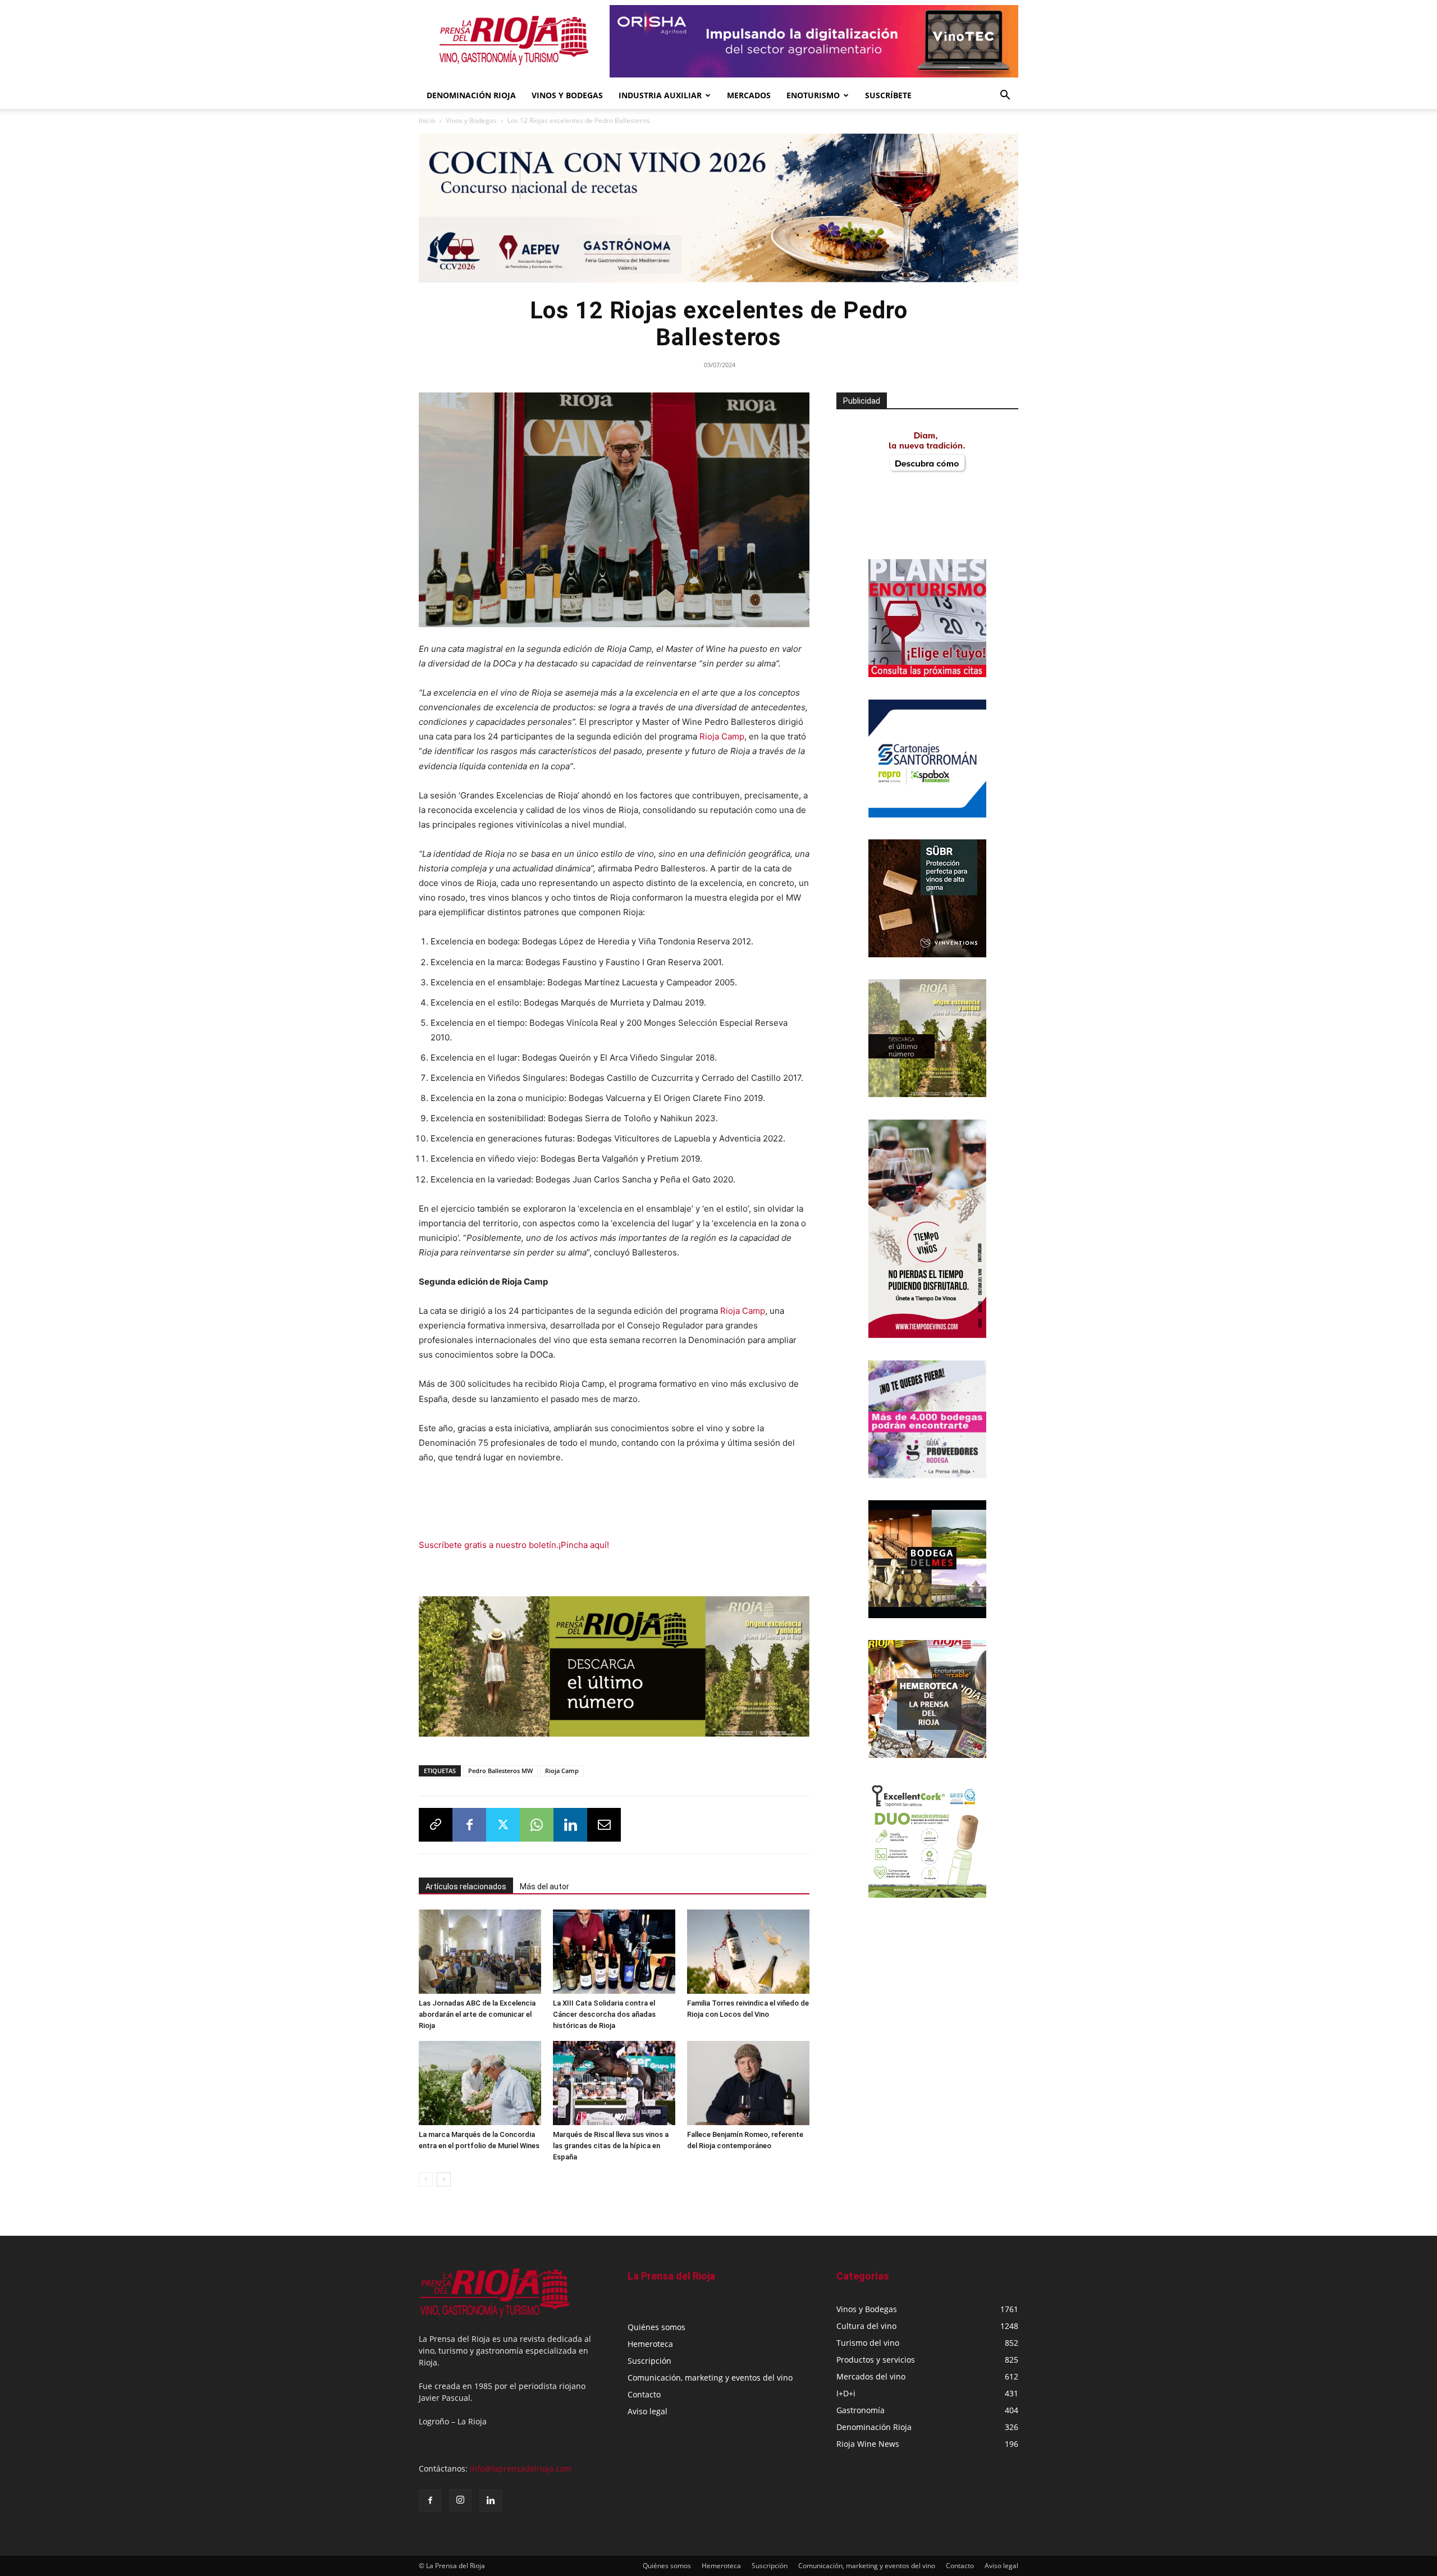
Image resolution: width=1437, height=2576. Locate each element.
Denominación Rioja (471, 95)
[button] (1005, 96)
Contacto (644, 2394)
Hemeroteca (650, 2344)
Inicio (427, 120)
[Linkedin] (570, 1825)
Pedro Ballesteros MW (500, 1771)
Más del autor (544, 1887)
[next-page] (444, 2179)
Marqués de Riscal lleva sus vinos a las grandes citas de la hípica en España (611, 2146)
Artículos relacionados (466, 1887)
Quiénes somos (656, 2327)
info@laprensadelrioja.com (521, 2468)
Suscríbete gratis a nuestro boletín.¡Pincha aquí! (514, 1545)
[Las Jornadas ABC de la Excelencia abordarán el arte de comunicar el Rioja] (480, 1952)
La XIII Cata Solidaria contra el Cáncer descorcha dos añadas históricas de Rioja (604, 2014)
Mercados (749, 95)
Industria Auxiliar (660, 95)
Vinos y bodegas (567, 95)
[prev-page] (426, 2179)
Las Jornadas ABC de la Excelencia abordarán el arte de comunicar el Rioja (477, 2014)
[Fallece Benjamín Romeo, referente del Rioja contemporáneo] (748, 2083)
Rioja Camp (722, 736)
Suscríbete (888, 95)
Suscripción (649, 2361)
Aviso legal (647, 2411)
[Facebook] (469, 1825)
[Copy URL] (436, 1825)
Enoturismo (813, 95)
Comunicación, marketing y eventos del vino (710, 2378)
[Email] (604, 1825)
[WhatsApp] (537, 1825)
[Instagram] (460, 2500)
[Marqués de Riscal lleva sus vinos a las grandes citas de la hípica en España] (614, 2083)
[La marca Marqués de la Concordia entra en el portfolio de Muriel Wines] (480, 2083)
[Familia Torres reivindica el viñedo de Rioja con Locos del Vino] (748, 1952)
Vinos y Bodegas (471, 120)
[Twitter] (503, 1825)
